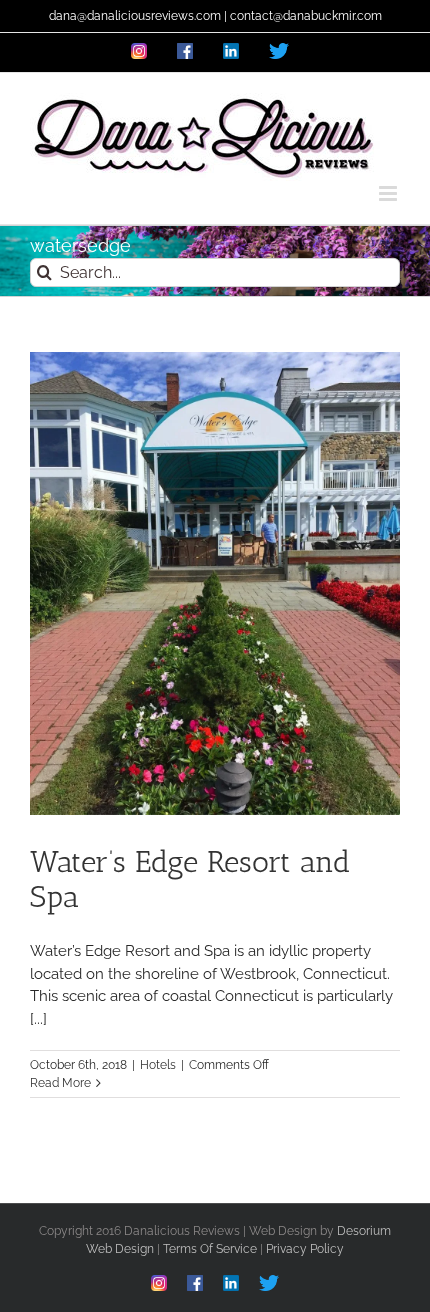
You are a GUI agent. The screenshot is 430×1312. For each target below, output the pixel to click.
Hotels (158, 1065)
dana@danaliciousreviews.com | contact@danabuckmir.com (215, 16)
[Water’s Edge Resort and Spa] (215, 583)
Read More (60, 1083)
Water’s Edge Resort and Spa (190, 879)
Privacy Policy (305, 1249)
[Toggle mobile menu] (389, 193)
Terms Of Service (210, 1249)
